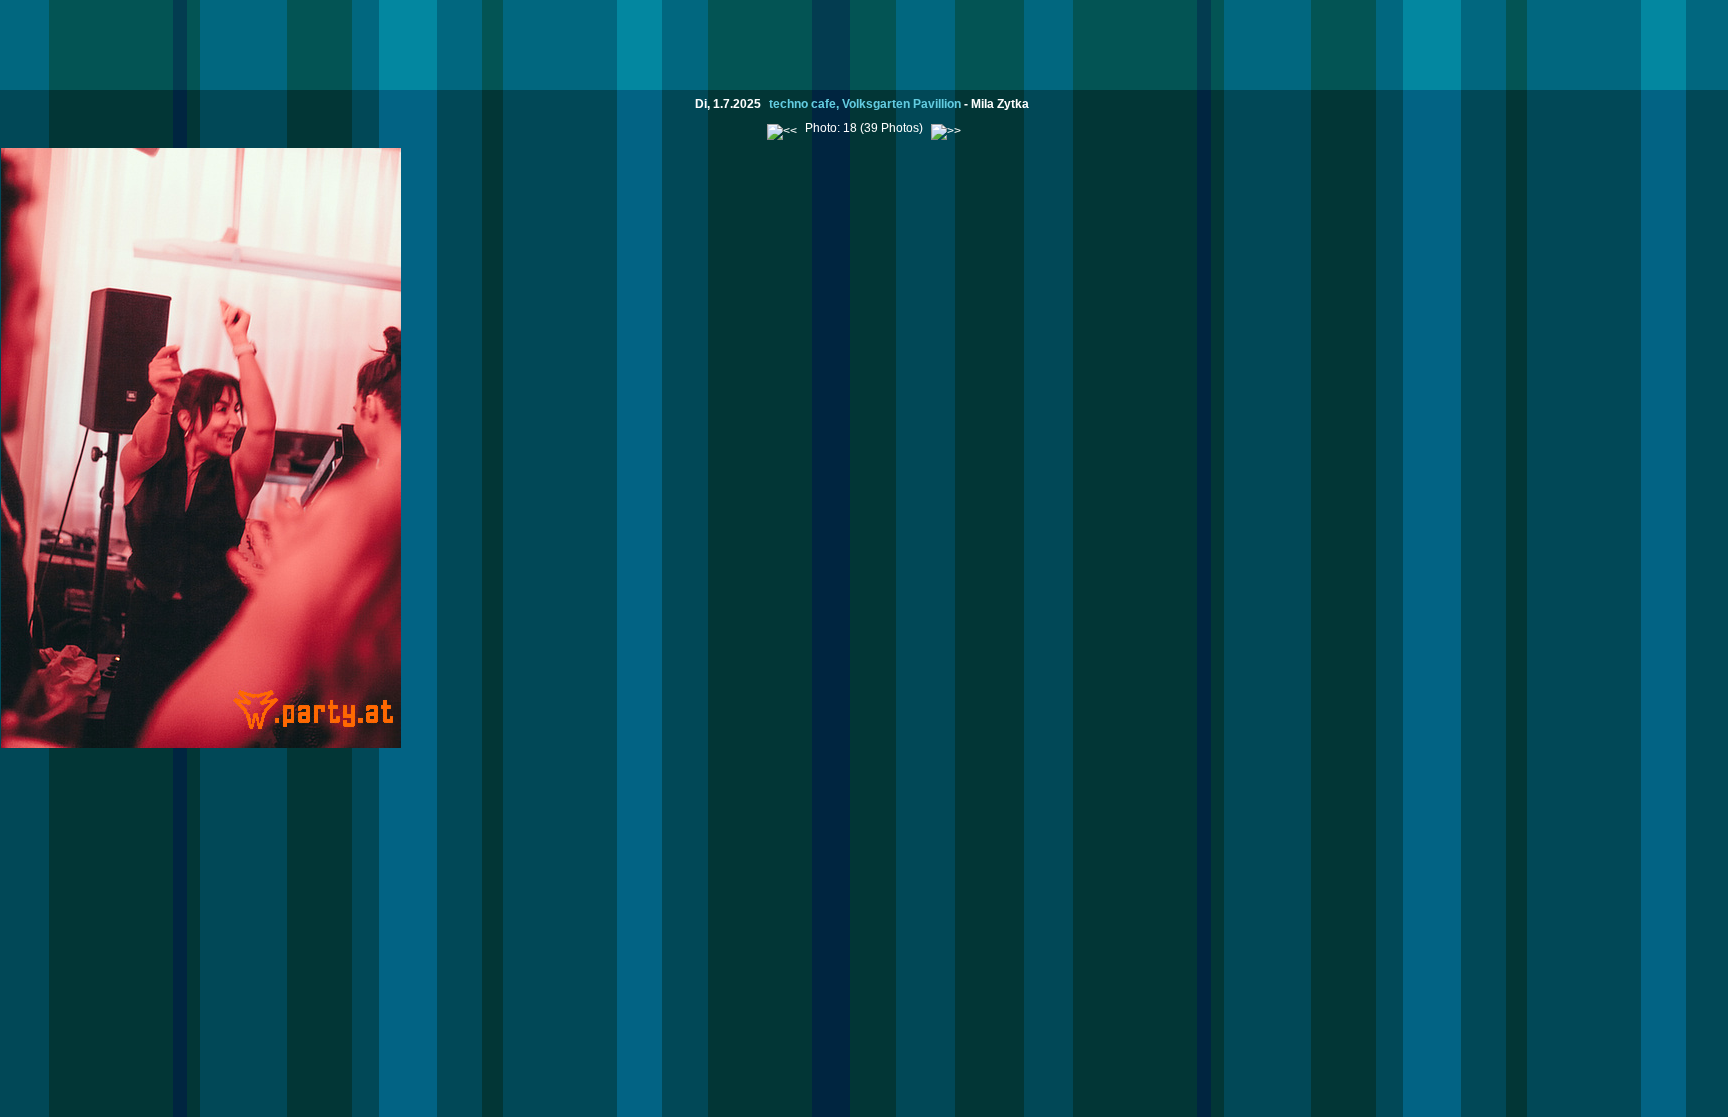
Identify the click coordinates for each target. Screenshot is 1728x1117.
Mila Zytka (1000, 104)
